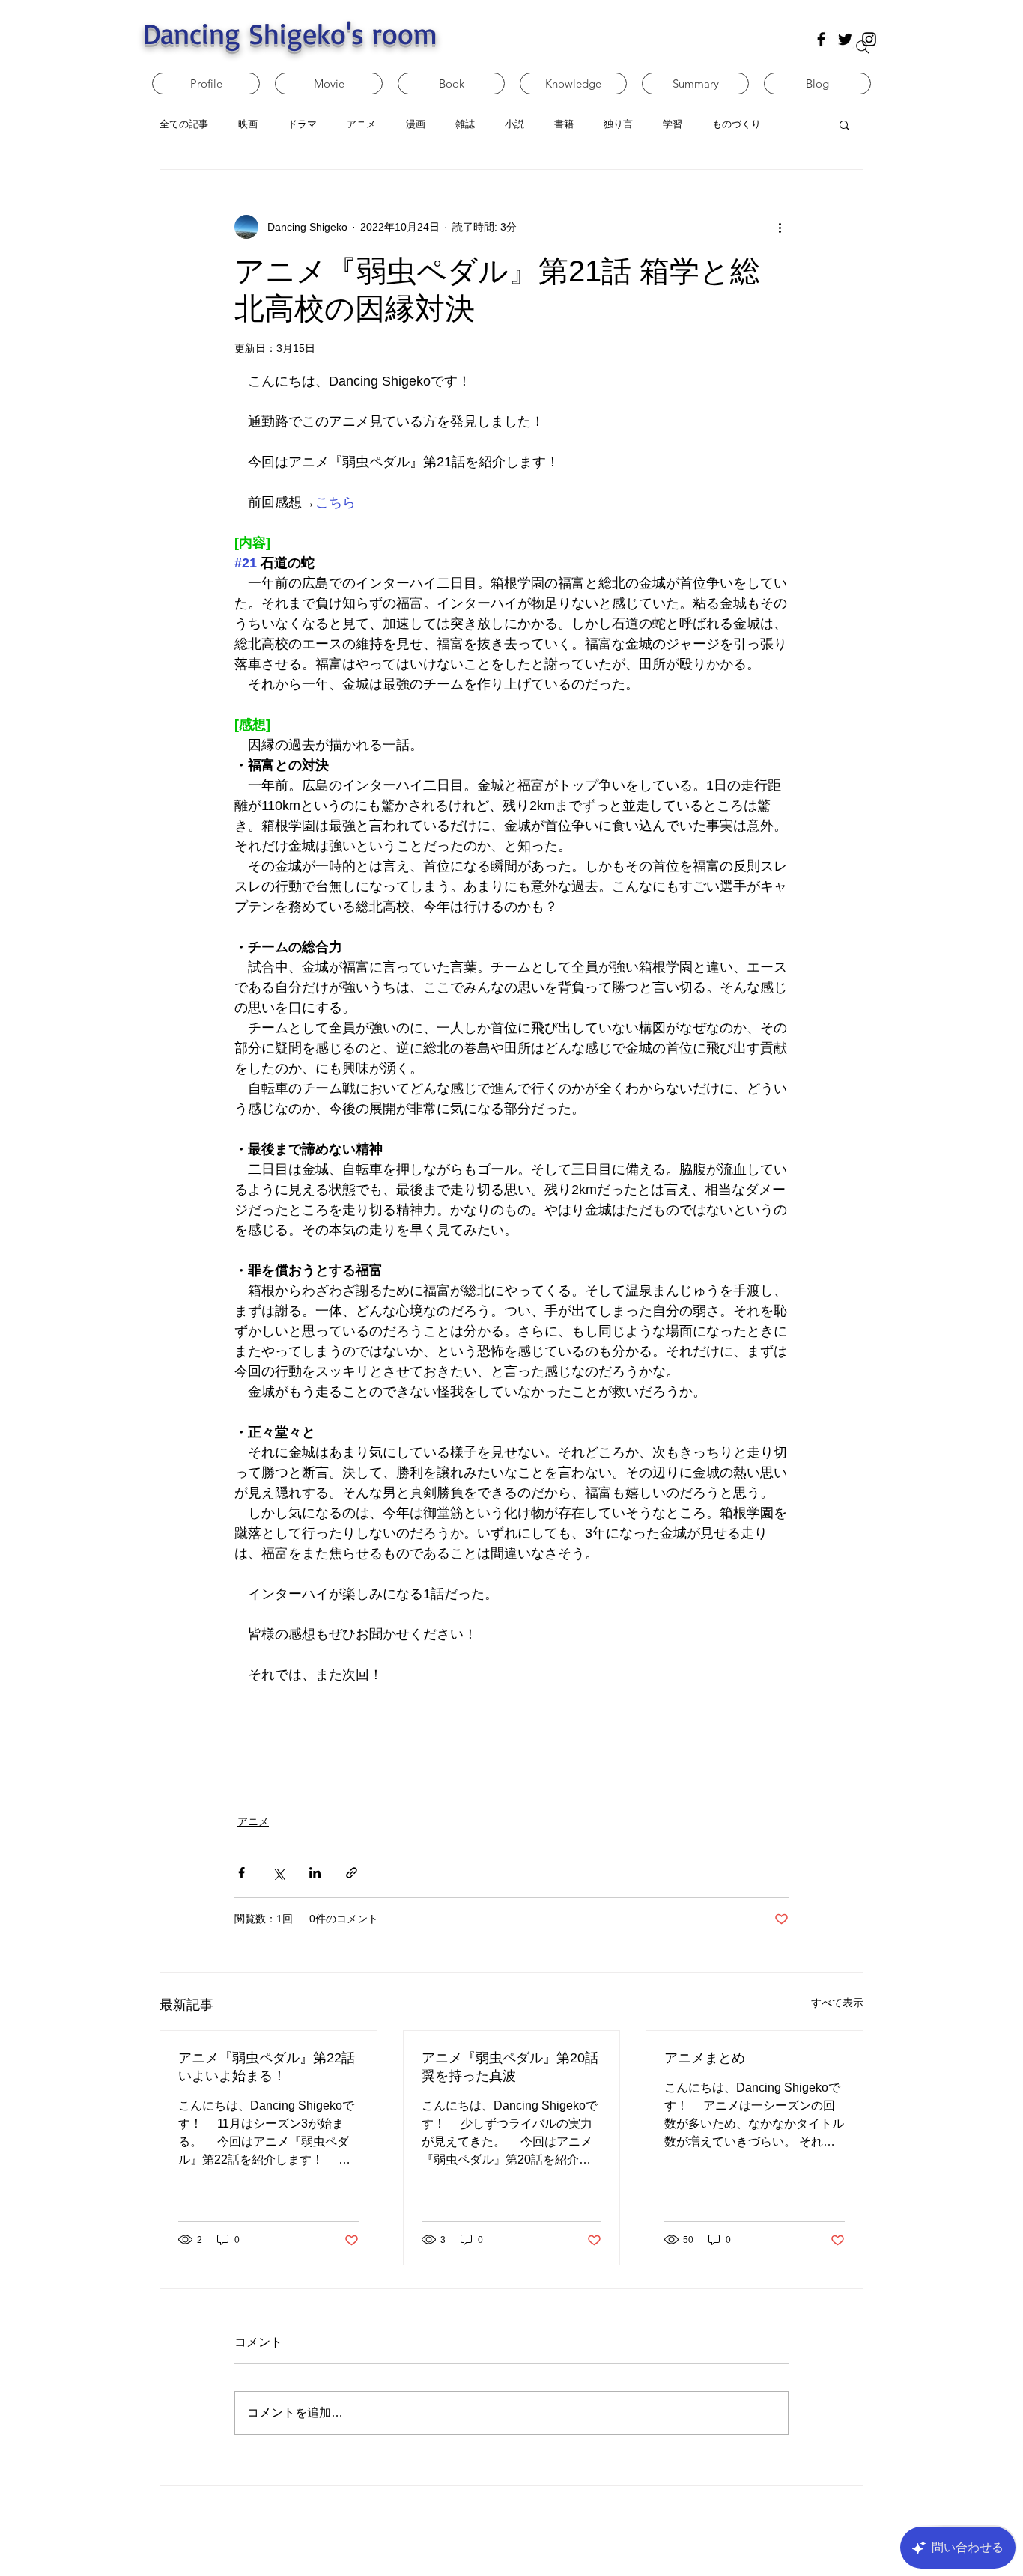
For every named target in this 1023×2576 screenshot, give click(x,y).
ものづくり (737, 124)
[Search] (863, 47)
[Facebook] (821, 39)
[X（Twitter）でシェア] (278, 1873)
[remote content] (511, 1741)
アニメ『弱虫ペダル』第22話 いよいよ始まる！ (267, 2067)
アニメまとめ (705, 2058)
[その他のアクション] (780, 227)
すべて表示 (837, 2003)
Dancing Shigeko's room (290, 33)
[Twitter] (845, 39)
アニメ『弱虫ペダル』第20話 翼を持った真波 (510, 2067)
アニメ (253, 1821)
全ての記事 (184, 124)
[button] (844, 124)
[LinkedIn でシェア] (315, 1873)
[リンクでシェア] (352, 1873)
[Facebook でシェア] (242, 1873)
